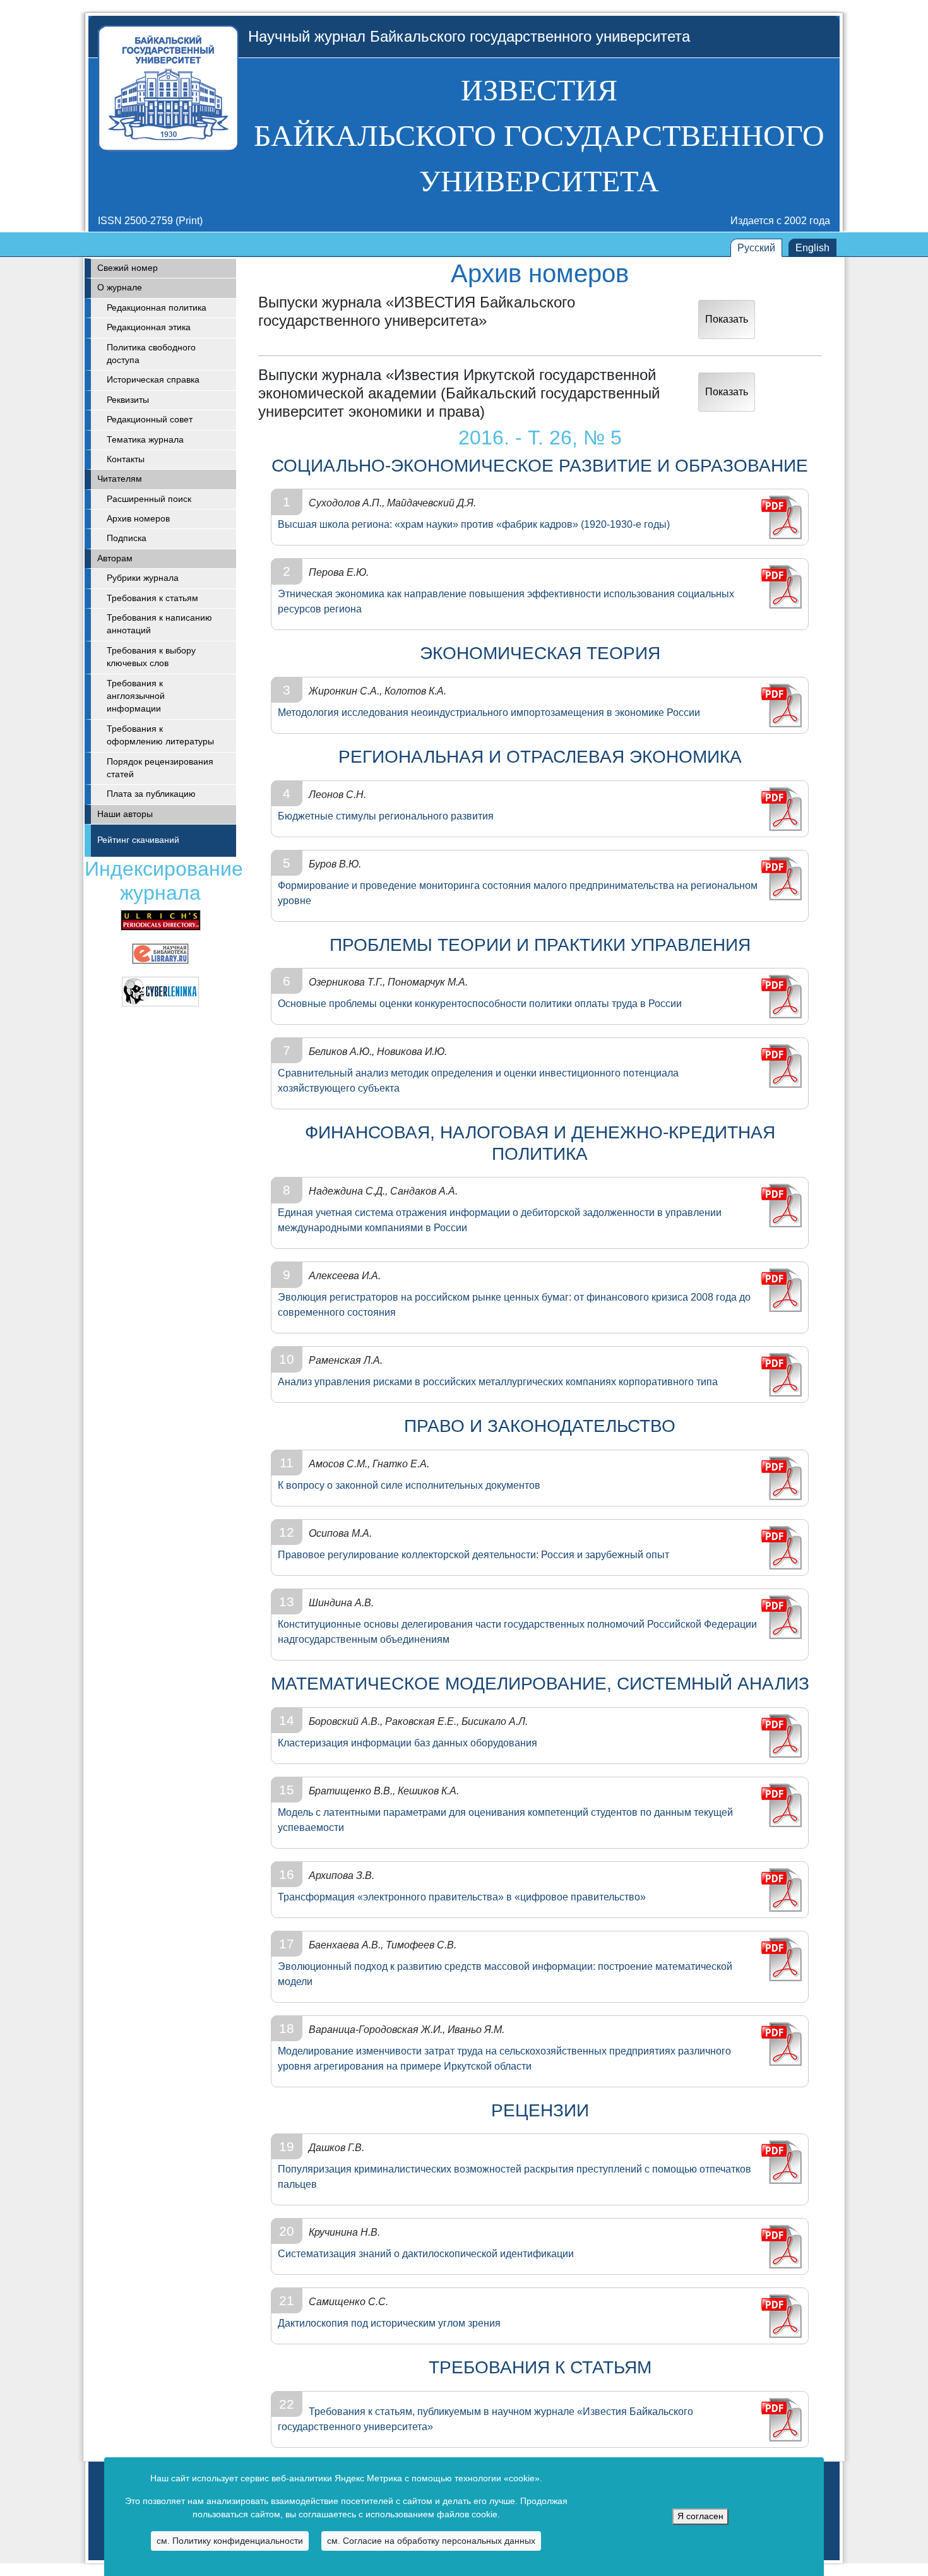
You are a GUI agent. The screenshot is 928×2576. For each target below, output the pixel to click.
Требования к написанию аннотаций (159, 624)
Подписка (127, 538)
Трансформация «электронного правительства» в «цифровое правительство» (462, 1897)
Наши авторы (125, 814)
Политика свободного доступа (151, 354)
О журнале (120, 288)
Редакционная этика (149, 327)
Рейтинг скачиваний (138, 840)
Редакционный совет (150, 420)
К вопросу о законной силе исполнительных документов (409, 1485)
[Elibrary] (160, 953)
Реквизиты (128, 400)
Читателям (120, 479)
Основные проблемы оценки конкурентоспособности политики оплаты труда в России (480, 1004)
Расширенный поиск (149, 499)
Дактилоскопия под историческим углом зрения (389, 2323)
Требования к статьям (152, 598)
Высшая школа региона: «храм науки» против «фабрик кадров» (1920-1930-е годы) (474, 524)
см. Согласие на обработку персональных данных (431, 2541)
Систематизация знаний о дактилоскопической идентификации (426, 2254)
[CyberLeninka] (160, 991)
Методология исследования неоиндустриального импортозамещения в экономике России (489, 713)
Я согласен (700, 2516)
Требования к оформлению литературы (160, 735)
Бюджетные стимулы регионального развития (386, 816)
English (812, 248)
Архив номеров (138, 519)
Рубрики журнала (143, 578)
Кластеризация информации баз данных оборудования (407, 1743)
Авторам (115, 558)
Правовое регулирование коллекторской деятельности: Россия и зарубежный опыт (473, 1555)
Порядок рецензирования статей (160, 768)
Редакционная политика (157, 308)
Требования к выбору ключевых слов (151, 657)
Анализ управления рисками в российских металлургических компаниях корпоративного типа (498, 1382)
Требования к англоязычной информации (136, 696)
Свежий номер (128, 268)
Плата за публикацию (151, 794)
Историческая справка (153, 380)
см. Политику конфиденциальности (230, 2541)
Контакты (126, 459)
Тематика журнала (145, 440)
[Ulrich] (161, 920)
